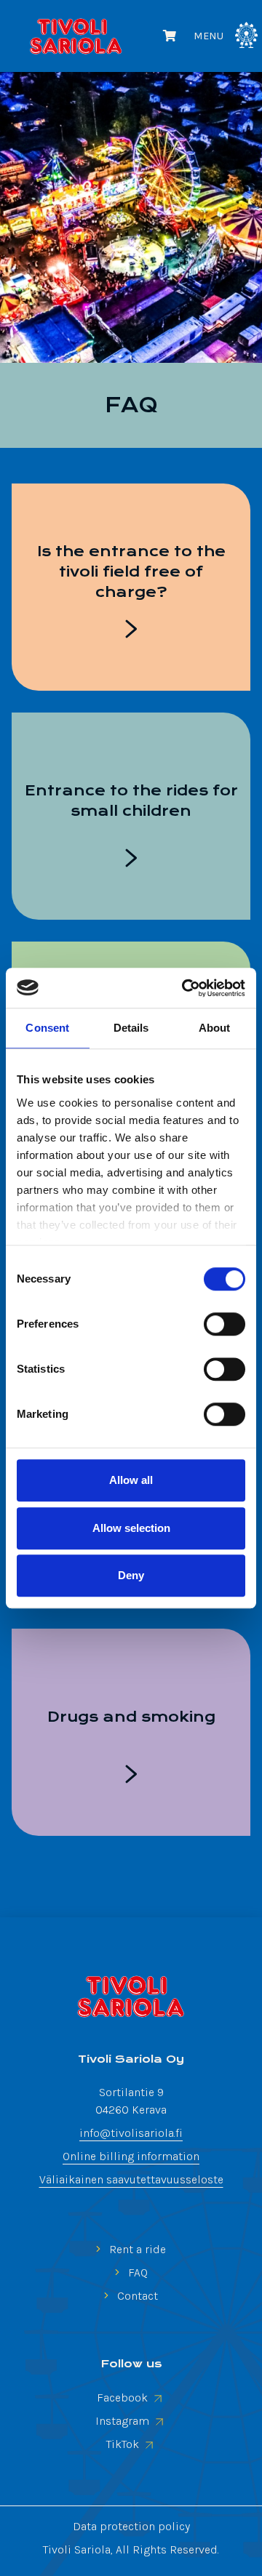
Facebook (124, 2398)
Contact (136, 2296)
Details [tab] (131, 1028)
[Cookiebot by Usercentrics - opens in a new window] (185, 988)
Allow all (131, 1480)
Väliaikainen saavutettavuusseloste (131, 2179)
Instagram (124, 2421)
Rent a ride (136, 2249)
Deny (131, 1575)
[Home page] (131, 1997)
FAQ (136, 2272)
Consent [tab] (47, 1028)
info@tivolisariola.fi (131, 2133)
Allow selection (131, 1528)
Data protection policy (131, 2526)
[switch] (225, 1324)
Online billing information (131, 2156)
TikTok (124, 2444)
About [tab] (215, 1028)
